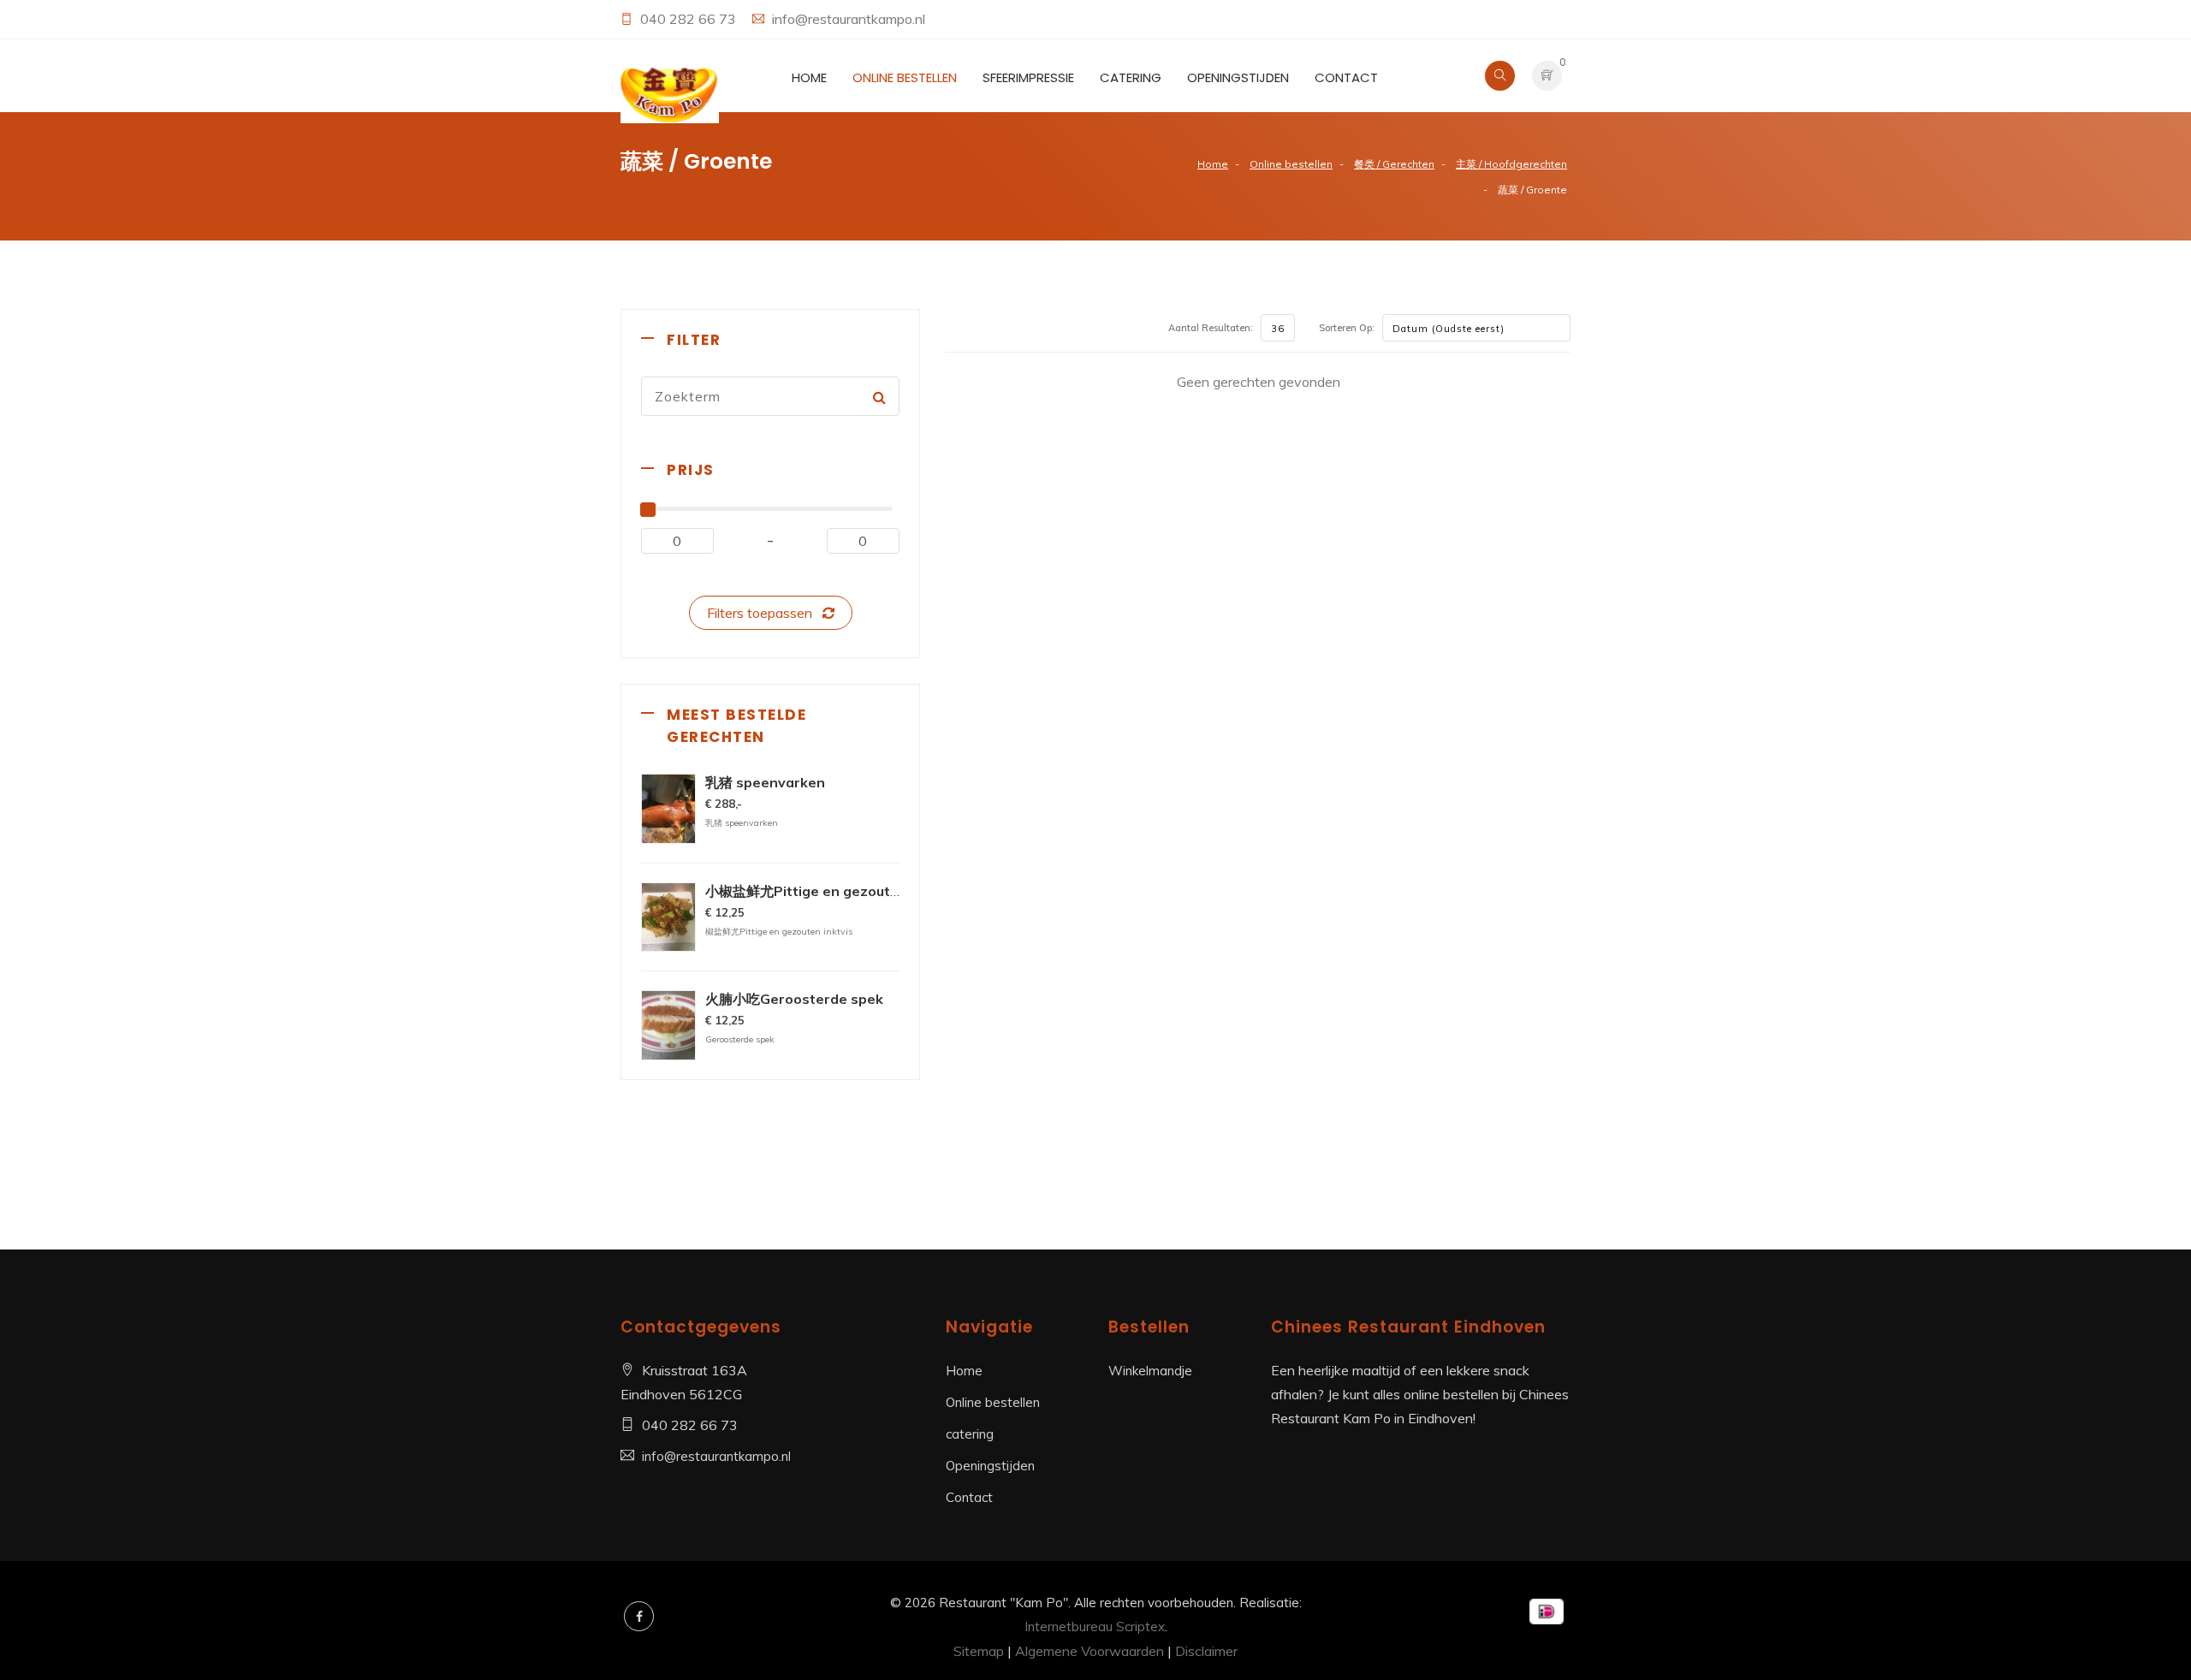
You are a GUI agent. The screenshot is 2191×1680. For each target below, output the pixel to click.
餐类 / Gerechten (1394, 164)
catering (1131, 77)
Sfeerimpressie (1028, 77)
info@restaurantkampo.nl (849, 19)
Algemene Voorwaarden (1090, 1651)
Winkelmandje (1150, 1371)
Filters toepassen (765, 613)
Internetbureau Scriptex (1095, 1627)
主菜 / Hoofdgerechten (1511, 164)
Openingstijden (1238, 77)
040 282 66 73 (690, 19)
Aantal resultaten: (1211, 328)
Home (809, 77)
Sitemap (979, 1651)
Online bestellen (905, 77)
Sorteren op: (1347, 328)
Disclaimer (1206, 1651)
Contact (1346, 77)
